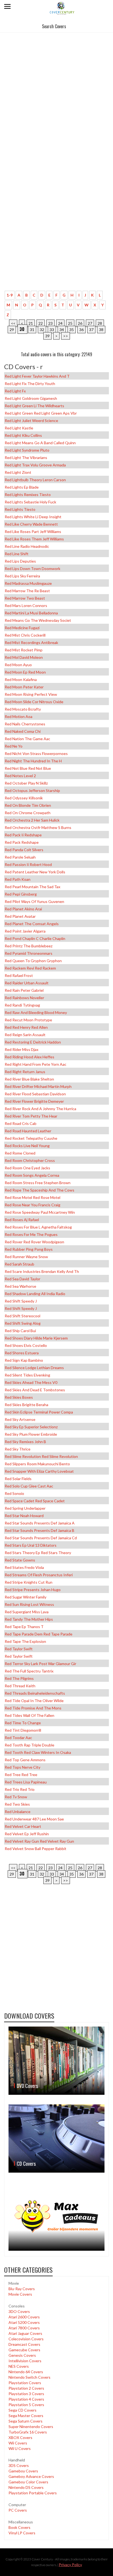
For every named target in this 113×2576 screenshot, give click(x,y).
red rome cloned (20, 1153)
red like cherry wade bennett (31, 524)
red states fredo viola (24, 1567)
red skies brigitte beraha (26, 1405)
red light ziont (18, 472)
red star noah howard (24, 1516)
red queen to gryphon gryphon (33, 961)
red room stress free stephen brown (38, 1183)
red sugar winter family (26, 1597)
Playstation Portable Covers (33, 2493)
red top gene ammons (25, 1760)
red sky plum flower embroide (31, 1434)
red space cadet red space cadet (35, 1501)
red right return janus (25, 1072)
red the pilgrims (19, 1678)
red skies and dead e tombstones (35, 1390)
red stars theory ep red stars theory (38, 1553)
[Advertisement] (56, 93)
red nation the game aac (27, 739)
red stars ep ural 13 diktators (31, 1545)
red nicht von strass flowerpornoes (36, 753)
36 (81, 330)
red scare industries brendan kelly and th (42, 1271)
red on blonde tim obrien (28, 805)
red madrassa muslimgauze (28, 583)
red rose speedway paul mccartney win (40, 1212)
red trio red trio (20, 1789)
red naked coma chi (23, 731)
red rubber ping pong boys (29, 1249)
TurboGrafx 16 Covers (28, 2432)
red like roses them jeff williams (34, 539)
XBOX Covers (20, 2437)
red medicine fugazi (22, 628)
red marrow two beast (25, 598)
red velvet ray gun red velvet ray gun (39, 1841)
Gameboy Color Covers (28, 2482)
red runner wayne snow (26, 1257)
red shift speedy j (21, 1301)
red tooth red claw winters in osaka (38, 1752)
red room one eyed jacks (27, 1168)
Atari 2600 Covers (24, 2317)
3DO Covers (19, 2311)
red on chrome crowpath (28, 813)
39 (47, 336)
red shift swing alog (23, 1323)
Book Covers (19, 2527)
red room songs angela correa (32, 1175)
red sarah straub (19, 1264)
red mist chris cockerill (25, 635)
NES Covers (19, 2366)
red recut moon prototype (28, 1020)
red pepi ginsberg (21, 894)
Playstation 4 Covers (26, 2399)
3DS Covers (19, 2465)
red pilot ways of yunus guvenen (34, 901)
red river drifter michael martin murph (38, 1086)
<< (13, 323)
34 (62, 330)
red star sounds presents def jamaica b (39, 1530)
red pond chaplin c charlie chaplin (35, 938)
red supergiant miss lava (27, 1612)
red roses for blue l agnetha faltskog (38, 1227)
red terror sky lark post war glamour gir (40, 1664)
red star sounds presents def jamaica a (40, 1523)
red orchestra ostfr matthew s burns (38, 827)
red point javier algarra (25, 931)
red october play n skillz (26, 783)
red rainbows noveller (24, 998)
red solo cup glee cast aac (29, 1486)
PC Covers (18, 2510)
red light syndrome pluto (27, 450)
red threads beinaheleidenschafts (35, 1693)
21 (31, 323)
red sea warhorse (20, 1286)
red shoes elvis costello (26, 1345)
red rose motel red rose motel (33, 1197)
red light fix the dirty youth (30, 384)
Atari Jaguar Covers (25, 2333)
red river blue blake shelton (29, 1079)
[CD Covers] (56, 2138)
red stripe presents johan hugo (33, 1590)
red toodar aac (18, 1738)
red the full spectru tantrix (29, 1671)
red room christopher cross (30, 1160)
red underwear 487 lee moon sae (34, 1819)
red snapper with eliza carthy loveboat (39, 1471)
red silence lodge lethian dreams (34, 1368)
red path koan (18, 879)
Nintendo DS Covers (26, 2487)
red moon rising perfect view (31, 694)
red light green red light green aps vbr (41, 413)
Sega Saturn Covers (26, 2421)
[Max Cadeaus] (56, 2216)
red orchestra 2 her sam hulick (32, 820)
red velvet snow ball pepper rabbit (36, 1849)
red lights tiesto (20, 509)
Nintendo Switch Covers (29, 2377)
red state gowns (20, 1560)
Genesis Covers (22, 2355)
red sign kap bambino (24, 1360)
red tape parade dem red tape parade (39, 1634)
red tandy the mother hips (29, 1619)
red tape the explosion (25, 1641)
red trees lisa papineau (26, 1782)
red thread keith (20, 1686)
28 (100, 323)
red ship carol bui (20, 1331)
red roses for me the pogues (31, 1234)
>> (66, 336)
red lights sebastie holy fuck (30, 502)
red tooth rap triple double (29, 1745)
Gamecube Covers (24, 2350)
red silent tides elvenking (27, 1375)
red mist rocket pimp (24, 650)
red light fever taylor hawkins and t (37, 376)
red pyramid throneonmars (29, 953)
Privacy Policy (70, 2565)
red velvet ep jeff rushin (27, 1834)
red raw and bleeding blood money (36, 1012)
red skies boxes (19, 1397)
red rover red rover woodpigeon (34, 1242)
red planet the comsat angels (32, 924)
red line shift (17, 554)
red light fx (15, 391)
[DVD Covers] (56, 2061)
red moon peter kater (24, 687)
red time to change (23, 1723)
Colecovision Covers (26, 2339)
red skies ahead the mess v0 (31, 1382)
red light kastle (19, 428)
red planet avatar (20, 916)
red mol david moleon (24, 657)
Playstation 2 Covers (26, 2388)
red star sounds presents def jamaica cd (41, 1538)
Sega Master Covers (26, 2416)
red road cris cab (21, 1123)
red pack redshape (22, 842)
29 (12, 330)
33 (52, 330)
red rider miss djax (22, 1049)
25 (70, 323)
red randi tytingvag (22, 1005)
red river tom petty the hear (31, 1116)
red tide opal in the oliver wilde (34, 1701)
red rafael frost (19, 975)
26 (80, 323)
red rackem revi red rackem (30, 968)
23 (50, 323)
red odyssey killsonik (24, 798)
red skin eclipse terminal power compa (39, 1412)
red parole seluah (20, 857)
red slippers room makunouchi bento (37, 1464)
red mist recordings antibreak (31, 642)
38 (101, 330)
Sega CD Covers (22, 2410)
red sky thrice (18, 1449)
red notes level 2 (20, 776)
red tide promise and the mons (33, 1708)
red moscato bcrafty (23, 709)
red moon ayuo (18, 665)
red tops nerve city (22, 1767)
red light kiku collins (23, 435)
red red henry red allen (26, 1027)
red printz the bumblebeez (29, 946)
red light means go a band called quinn (40, 443)
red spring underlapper (25, 1508)
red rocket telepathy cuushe (31, 1138)
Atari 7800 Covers (24, 2328)
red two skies (17, 1804)
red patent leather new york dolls (35, 872)
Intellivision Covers (25, 2361)
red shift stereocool (22, 1316)
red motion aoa (19, 716)
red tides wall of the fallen (29, 1715)
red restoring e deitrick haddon (33, 1042)
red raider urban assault (27, 983)
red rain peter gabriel (24, 990)
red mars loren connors (26, 605)
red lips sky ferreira (22, 576)
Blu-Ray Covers (22, 2289)
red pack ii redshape (23, 835)
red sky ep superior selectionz (31, 1427)
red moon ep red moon (25, 672)
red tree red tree (21, 1775)
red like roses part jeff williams (33, 532)
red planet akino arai (23, 909)
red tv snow (16, 1797)
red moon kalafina (21, 679)
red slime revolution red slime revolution (41, 1456)
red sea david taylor (22, 1279)
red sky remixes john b (25, 1442)
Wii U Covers (20, 2448)
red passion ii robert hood (28, 864)
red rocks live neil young (27, 1146)
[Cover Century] (62, 8)
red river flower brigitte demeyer (34, 1101)
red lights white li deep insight (33, 517)
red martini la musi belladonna (31, 613)
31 (32, 330)
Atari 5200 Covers (24, 2322)
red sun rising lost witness (29, 1604)
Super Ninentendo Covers (31, 2427)
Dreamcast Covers (24, 2344)
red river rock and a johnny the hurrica (40, 1109)
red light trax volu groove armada (35, 465)
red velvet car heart (23, 1826)
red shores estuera (22, 1353)
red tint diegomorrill (23, 1730)
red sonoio (14, 1493)
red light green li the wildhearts (34, 406)
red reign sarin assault (25, 1035)
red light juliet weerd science (31, 421)
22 (41, 323)
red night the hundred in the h (33, 761)
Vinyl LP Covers (22, 2533)
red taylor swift (19, 1649)
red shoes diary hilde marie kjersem (36, 1338)
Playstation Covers (25, 2383)
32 (42, 330)
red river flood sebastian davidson (35, 1094)
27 (90, 323)
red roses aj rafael (22, 1220)
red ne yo (14, 746)
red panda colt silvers (24, 850)
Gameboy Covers (23, 2471)
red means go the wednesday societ (38, 620)
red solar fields (18, 1479)
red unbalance (18, 1812)
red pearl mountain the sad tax (33, 887)
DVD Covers (27, 2086)
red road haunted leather (28, 1131)
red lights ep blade (22, 487)
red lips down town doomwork (33, 569)
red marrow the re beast (27, 591)
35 (72, 330)
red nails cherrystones (25, 724)
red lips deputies (20, 561)
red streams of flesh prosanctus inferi (39, 1575)
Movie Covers (20, 2294)
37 (91, 330)
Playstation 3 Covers (26, 2394)
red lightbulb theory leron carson (35, 480)
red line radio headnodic (27, 546)
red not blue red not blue (28, 768)
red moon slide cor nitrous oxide (34, 702)
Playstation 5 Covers (26, 2405)
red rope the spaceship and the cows (39, 1190)
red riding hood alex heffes (29, 1057)
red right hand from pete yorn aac (36, 1064)
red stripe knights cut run (29, 1582)
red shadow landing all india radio (35, 1294)
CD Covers (26, 2164)
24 (60, 323)
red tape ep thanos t (24, 1627)
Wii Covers (18, 2443)
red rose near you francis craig (33, 1205)
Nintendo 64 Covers (26, 2372)
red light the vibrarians (26, 458)
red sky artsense (20, 1419)
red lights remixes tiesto (28, 495)
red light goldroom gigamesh (31, 398)
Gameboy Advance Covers (31, 2476)
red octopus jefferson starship (32, 790)
